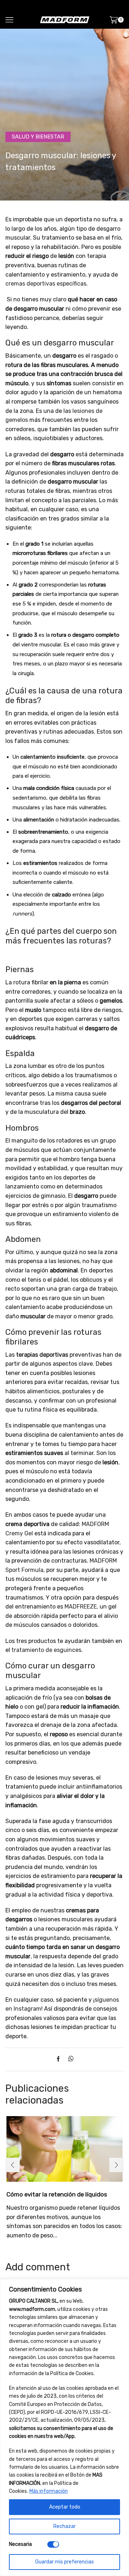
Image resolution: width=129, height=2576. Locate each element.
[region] (64, 2427)
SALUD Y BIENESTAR (38, 137)
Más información (49, 2491)
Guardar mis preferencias (64, 2562)
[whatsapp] (69, 2059)
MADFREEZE (81, 1607)
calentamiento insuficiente (52, 757)
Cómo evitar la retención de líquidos (57, 2194)
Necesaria (20, 2544)
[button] (13, 2165)
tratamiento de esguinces (46, 1650)
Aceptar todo (65, 2507)
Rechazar (64, 2526)
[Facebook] (60, 2059)
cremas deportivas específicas (46, 284)
